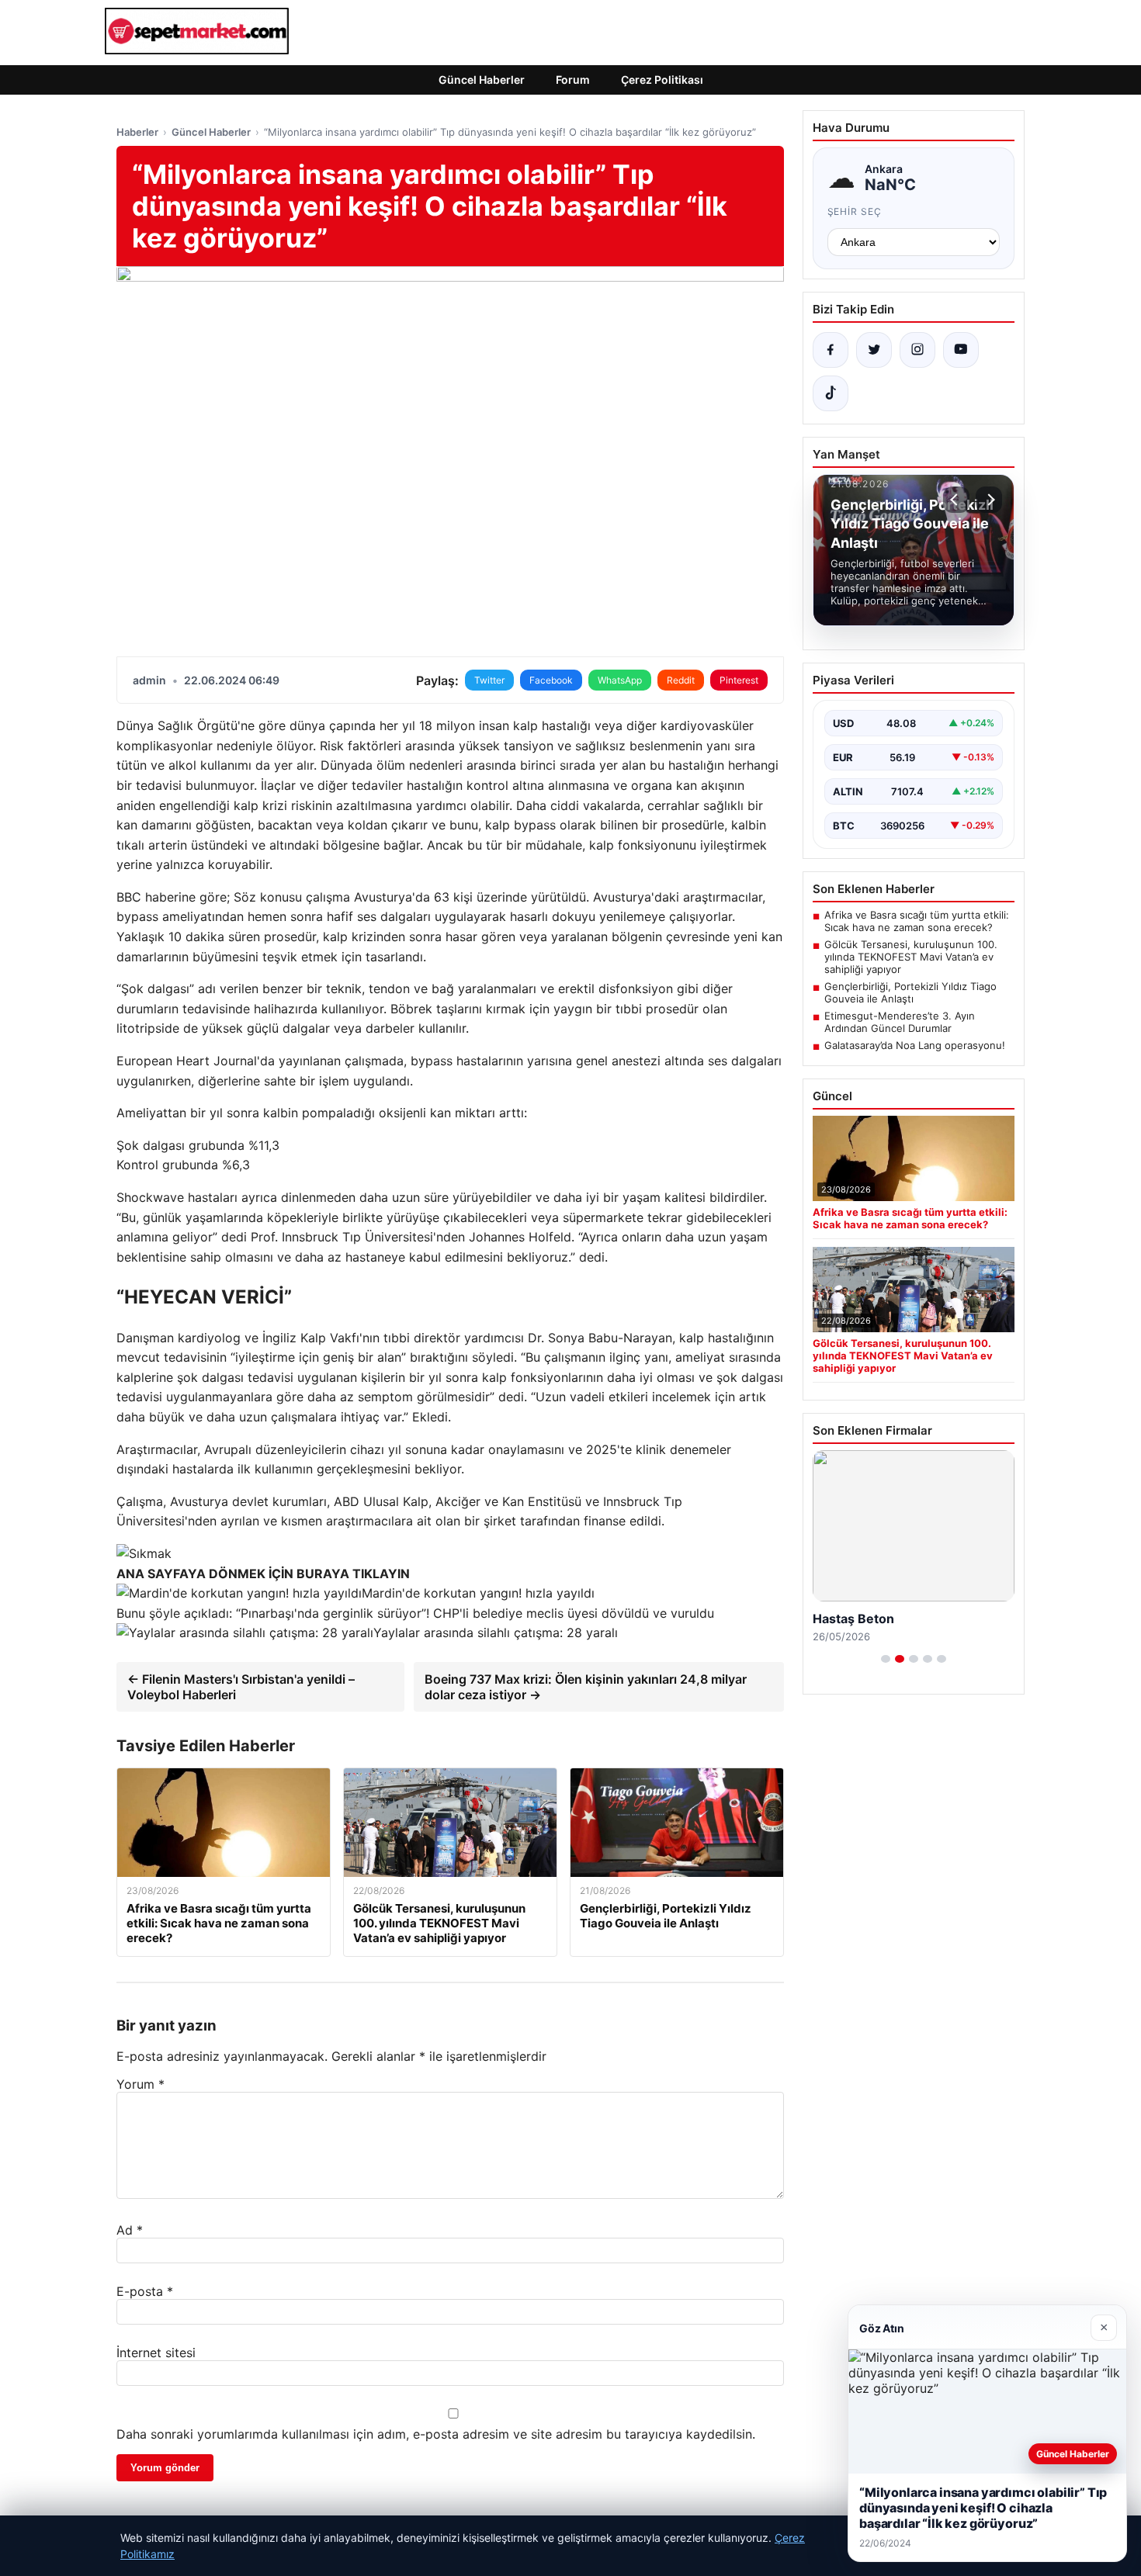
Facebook (551, 680)
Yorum (140, 2084)
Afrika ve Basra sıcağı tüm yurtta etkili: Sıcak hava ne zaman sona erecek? (917, 921)
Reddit (681, 680)
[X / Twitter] (874, 350)
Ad (130, 2230)
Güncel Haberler (482, 80)
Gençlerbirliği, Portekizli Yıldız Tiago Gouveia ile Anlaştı (910, 992)
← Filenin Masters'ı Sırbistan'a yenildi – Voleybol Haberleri (241, 1687)
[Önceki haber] (956, 500)
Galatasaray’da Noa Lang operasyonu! (915, 1045)
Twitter (489, 680)
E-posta (145, 2291)
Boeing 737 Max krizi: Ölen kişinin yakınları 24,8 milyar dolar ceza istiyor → (586, 1687)
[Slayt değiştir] (886, 1659)
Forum (573, 80)
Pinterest (739, 680)
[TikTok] (831, 393)
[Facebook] (831, 350)
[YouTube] (961, 350)
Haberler (137, 132)
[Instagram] (917, 350)
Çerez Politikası (662, 80)
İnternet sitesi (156, 2353)
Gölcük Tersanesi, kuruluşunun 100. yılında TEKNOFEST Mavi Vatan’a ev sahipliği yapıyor (911, 957)
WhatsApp (620, 680)
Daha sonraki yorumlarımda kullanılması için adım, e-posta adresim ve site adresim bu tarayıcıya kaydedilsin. (436, 2434)
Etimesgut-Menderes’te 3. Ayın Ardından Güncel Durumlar (900, 1022)
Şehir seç (855, 211)
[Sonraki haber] (989, 500)
